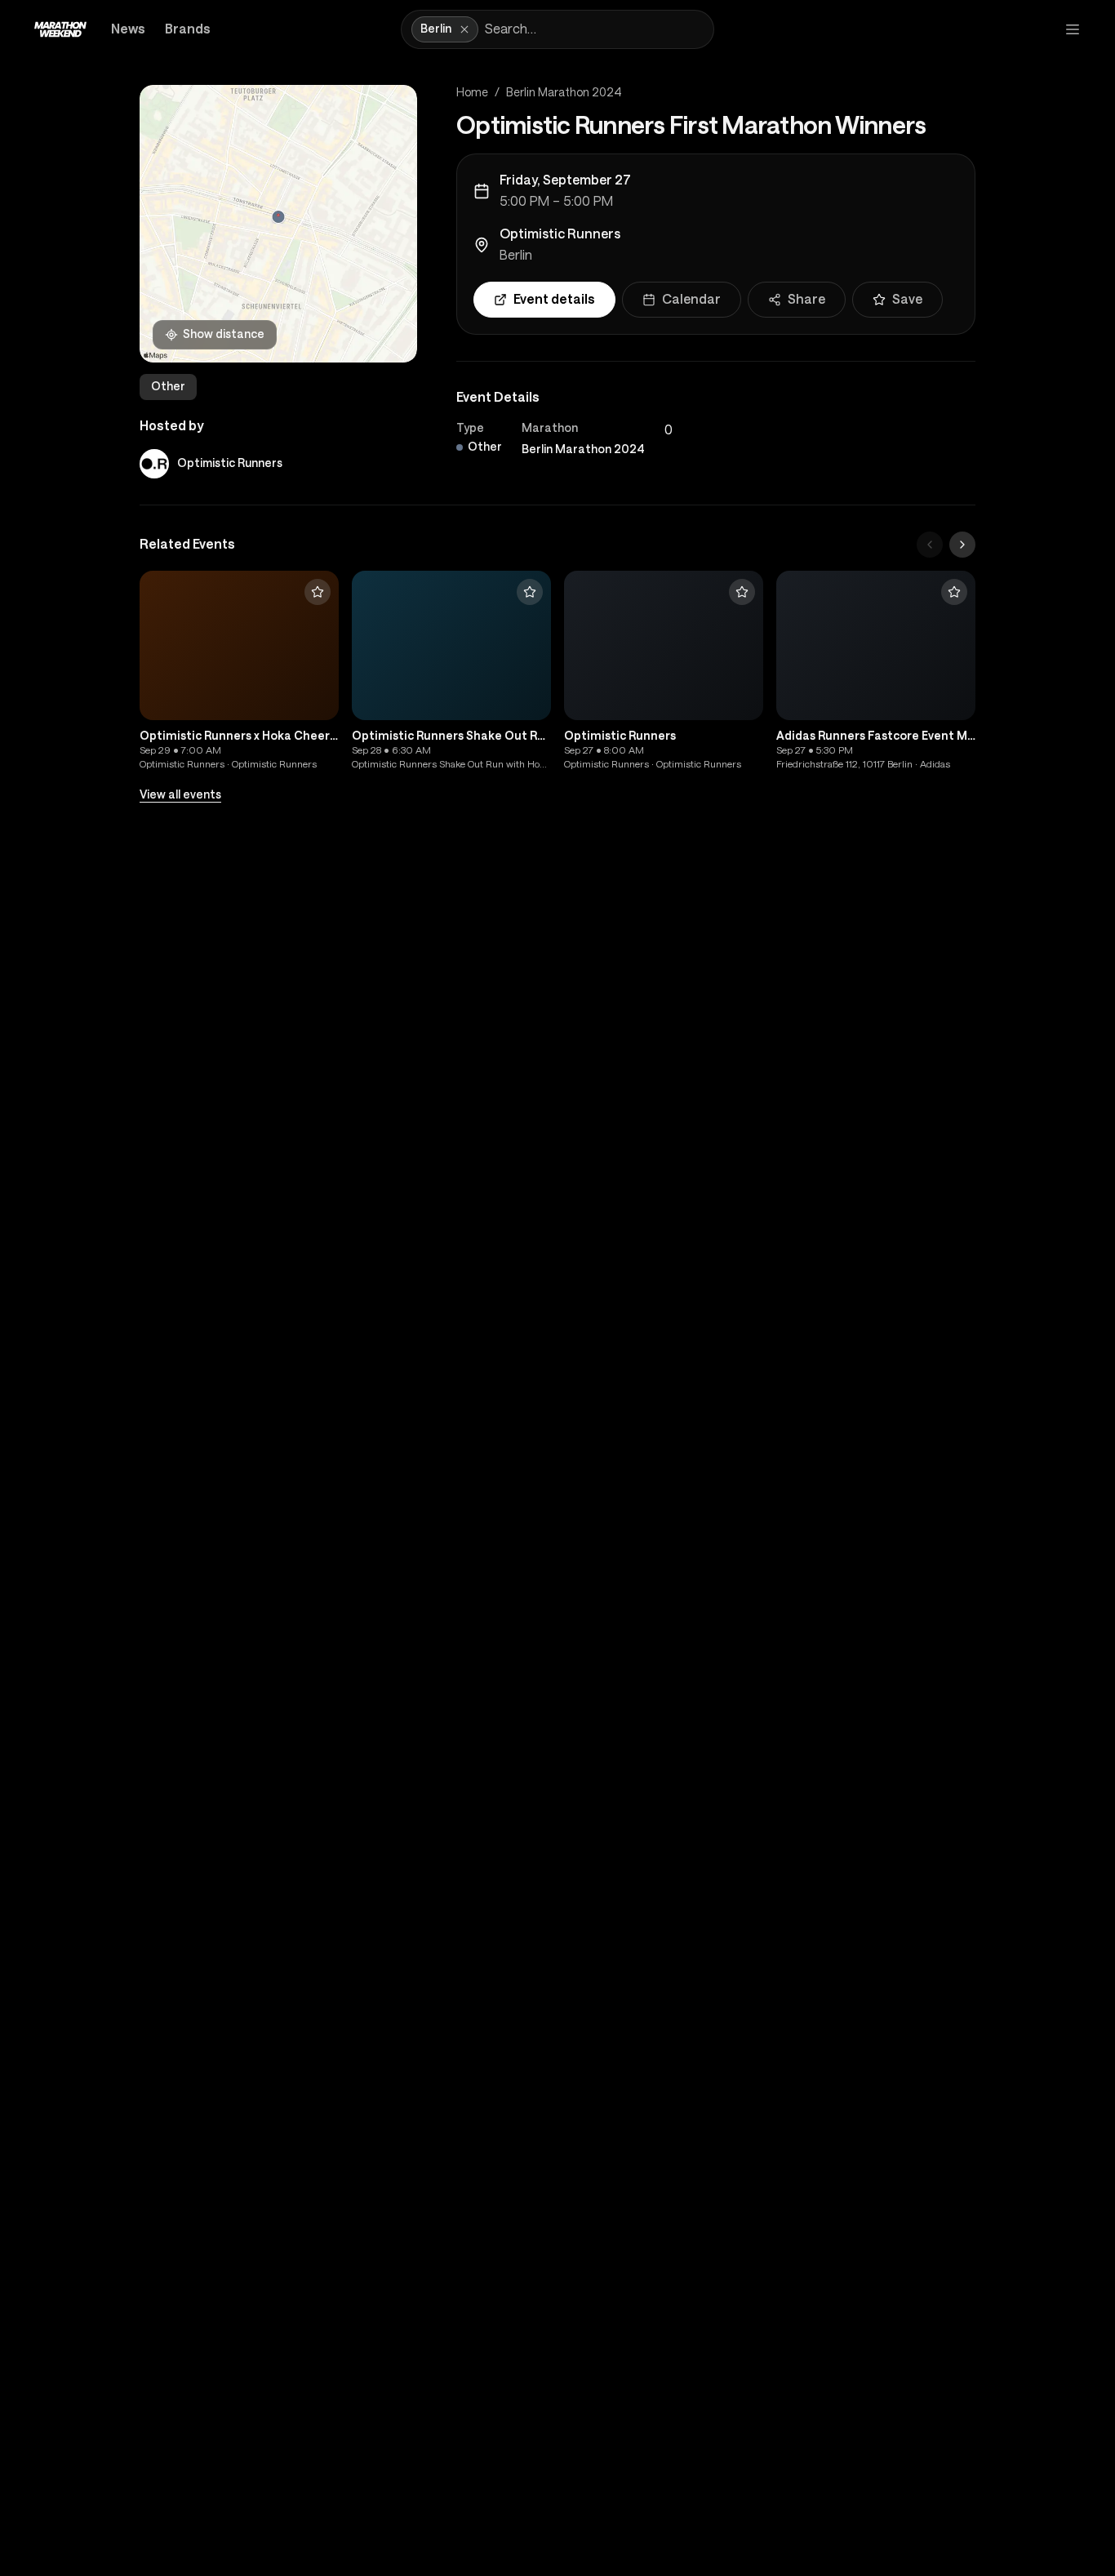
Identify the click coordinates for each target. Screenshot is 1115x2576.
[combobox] (596, 29)
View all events (180, 794)
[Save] (318, 592)
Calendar (691, 299)
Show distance (224, 334)
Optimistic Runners (560, 234)
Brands (188, 29)
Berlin (516, 255)
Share (806, 299)
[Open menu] (1073, 29)
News (128, 29)
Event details (554, 299)
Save (907, 299)
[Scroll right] (962, 545)
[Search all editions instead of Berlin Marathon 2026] (464, 29)
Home (472, 92)
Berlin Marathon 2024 (564, 92)
